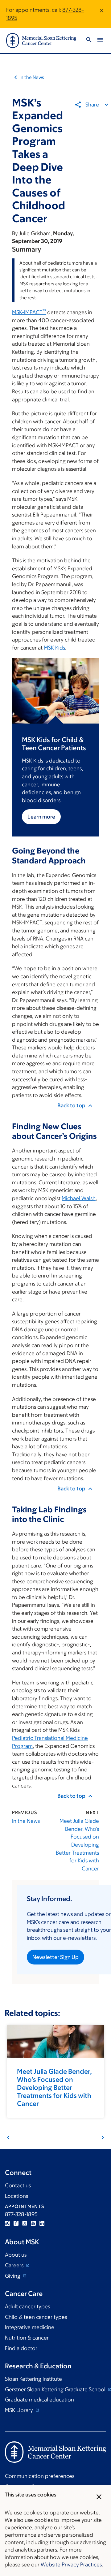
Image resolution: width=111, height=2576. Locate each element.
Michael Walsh (79, 1198)
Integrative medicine (30, 2327)
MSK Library (20, 2410)
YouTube (33, 2223)
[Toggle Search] (89, 41)
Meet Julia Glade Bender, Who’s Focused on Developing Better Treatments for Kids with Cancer (77, 1845)
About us (16, 2255)
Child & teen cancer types (36, 2317)
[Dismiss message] (102, 14)
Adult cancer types (27, 2306)
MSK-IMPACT (29, 312)
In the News (32, 77)
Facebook (16, 2223)
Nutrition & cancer (27, 2338)
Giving (13, 2276)
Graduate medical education (39, 2400)
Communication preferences (40, 2476)
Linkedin (42, 2223)
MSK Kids (54, 648)
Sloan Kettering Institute (33, 2379)
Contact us (18, 2185)
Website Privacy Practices (71, 2565)
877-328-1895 (21, 2214)
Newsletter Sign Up (55, 1957)
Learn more (41, 817)
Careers (15, 2265)
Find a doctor (21, 2348)
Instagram (7, 2223)
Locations (16, 2196)
